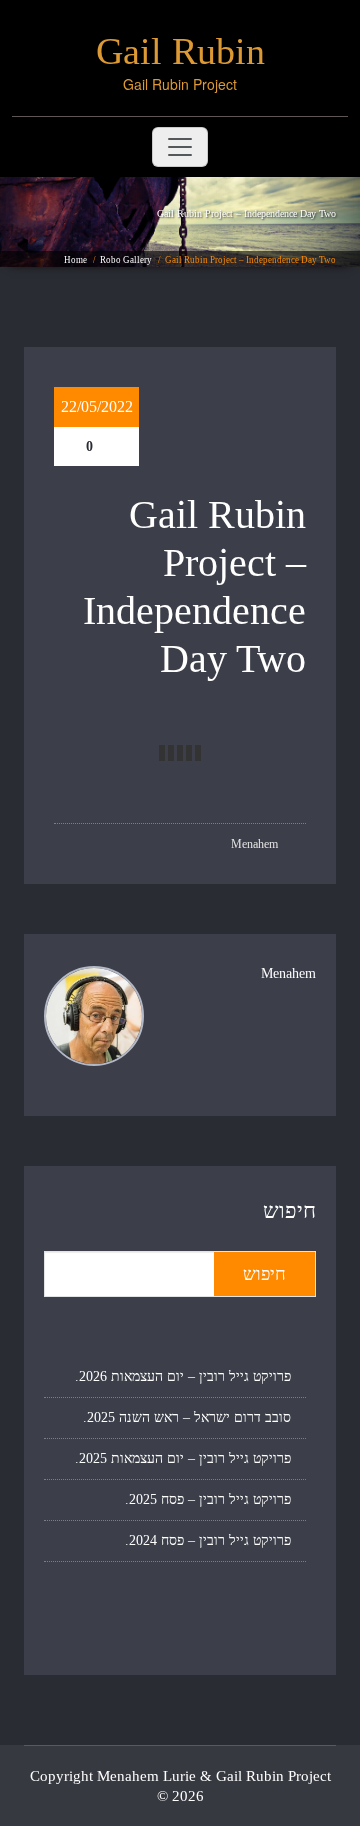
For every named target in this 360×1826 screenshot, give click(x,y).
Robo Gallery (126, 260)
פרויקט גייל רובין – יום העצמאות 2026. (183, 1376)
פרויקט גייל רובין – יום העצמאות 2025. (183, 1458)
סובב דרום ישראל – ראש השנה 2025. (187, 1417)
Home (75, 260)
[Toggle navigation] (180, 147)
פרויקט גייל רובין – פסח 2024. (208, 1540)
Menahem (256, 844)
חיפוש (289, 1210)
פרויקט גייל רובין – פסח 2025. (208, 1499)
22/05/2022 (97, 406)
